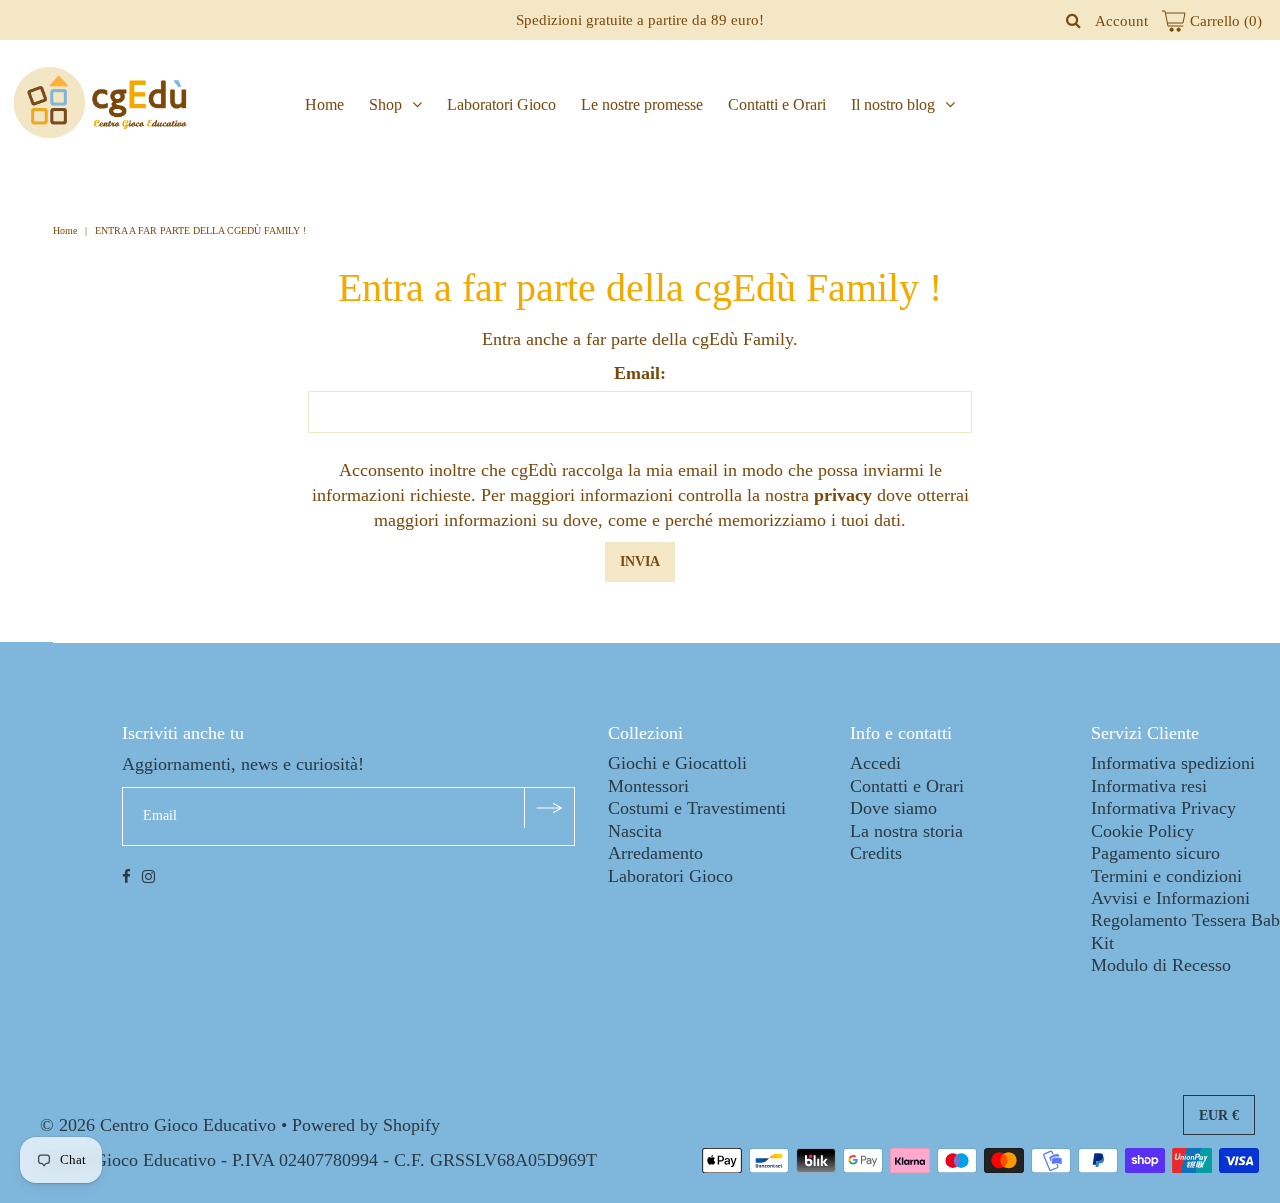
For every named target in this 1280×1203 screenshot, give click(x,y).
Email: (640, 373)
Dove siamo (893, 808)
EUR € (1219, 1115)
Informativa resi (1149, 786)
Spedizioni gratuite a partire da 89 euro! (640, 20)
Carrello (1224, 21)
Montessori (648, 786)
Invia (640, 561)
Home (324, 104)
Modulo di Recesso (1161, 965)
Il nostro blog (893, 104)
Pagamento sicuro (1155, 853)
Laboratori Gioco (501, 104)
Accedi (875, 763)
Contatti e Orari (777, 104)
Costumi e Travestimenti (697, 808)
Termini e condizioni (1166, 876)
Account (1121, 21)
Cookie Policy (1142, 831)
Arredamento (655, 853)
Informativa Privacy (1163, 808)
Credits (876, 853)
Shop (385, 104)
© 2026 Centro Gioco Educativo (158, 1125)
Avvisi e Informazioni (1170, 898)
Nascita (635, 831)
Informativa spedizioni (1173, 763)
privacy (843, 495)
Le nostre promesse (642, 104)
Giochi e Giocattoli (677, 763)
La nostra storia (906, 831)
